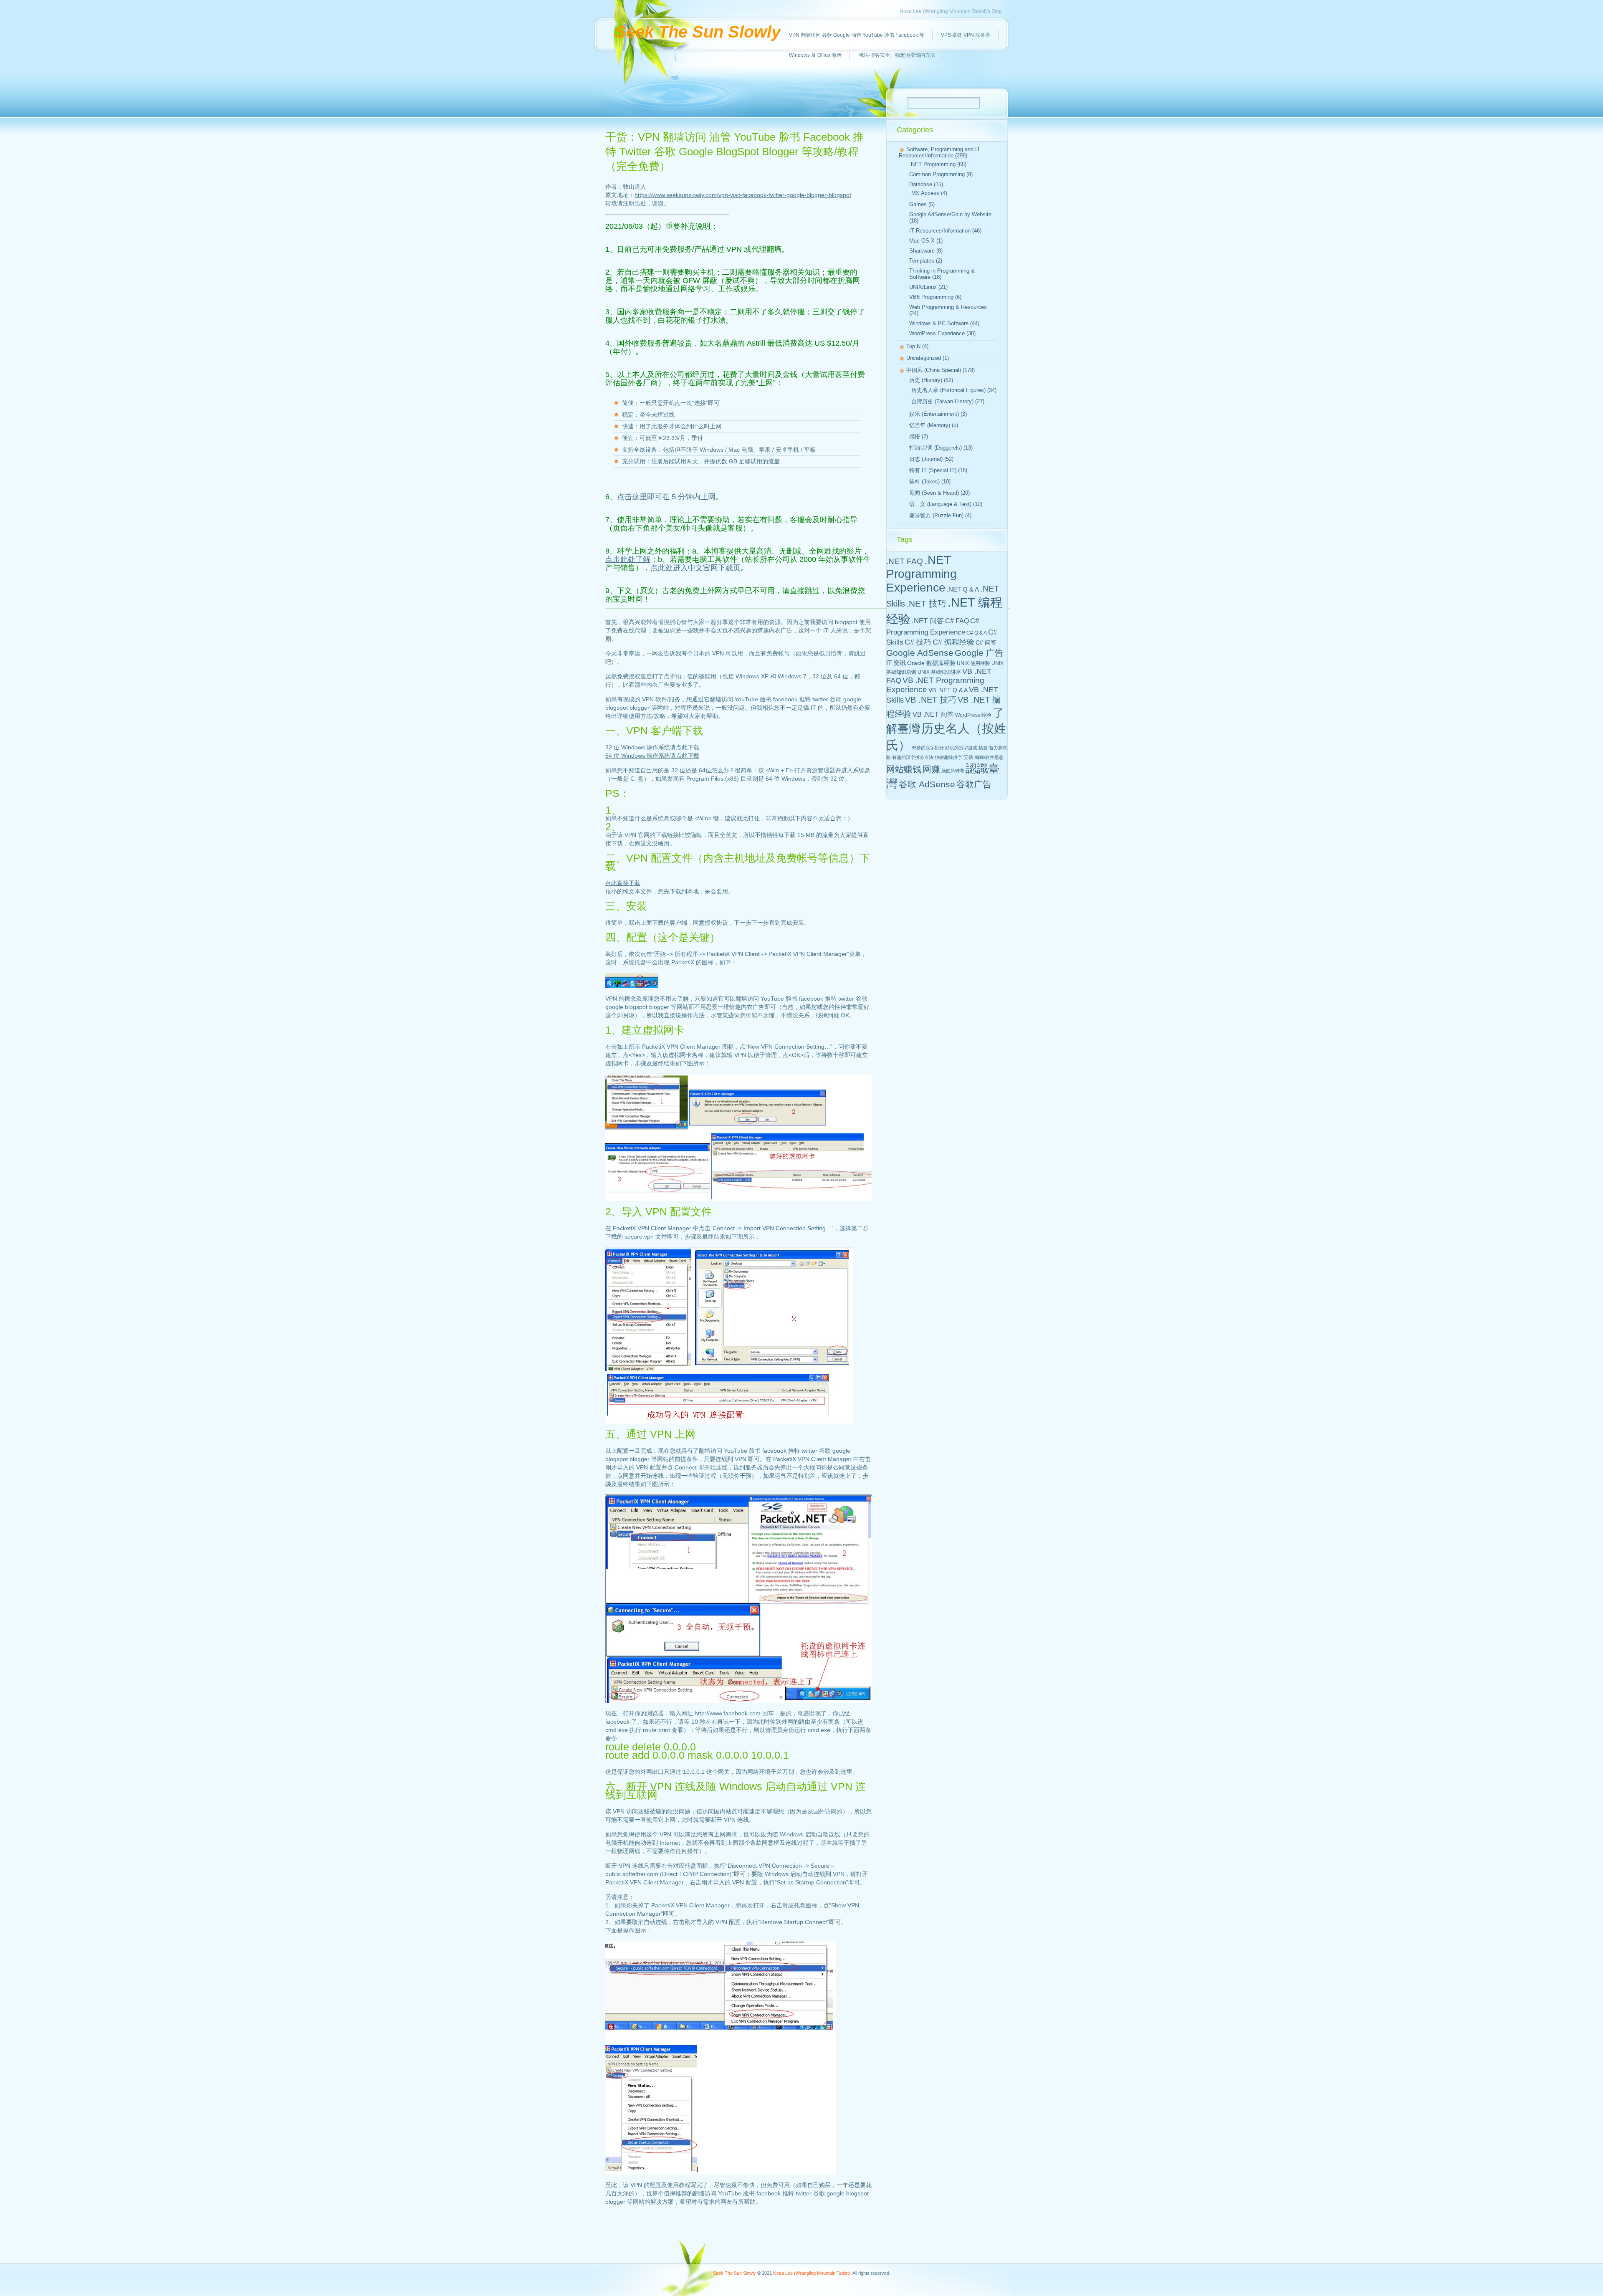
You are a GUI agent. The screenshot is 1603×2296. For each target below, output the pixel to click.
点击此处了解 (628, 559)
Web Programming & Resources (948, 307)
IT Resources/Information (940, 231)
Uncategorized (924, 358)
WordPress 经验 (973, 715)
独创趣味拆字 (948, 757)
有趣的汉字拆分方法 (913, 757)
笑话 (968, 757)
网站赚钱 (904, 769)
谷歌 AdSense (927, 784)
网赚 (931, 769)
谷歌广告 (974, 784)
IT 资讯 (896, 663)
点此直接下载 (623, 883)
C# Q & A (977, 633)
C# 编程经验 (953, 642)
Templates (922, 261)
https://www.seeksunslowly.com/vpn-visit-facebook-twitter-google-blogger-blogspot (743, 195)
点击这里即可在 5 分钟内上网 (666, 497)
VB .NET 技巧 (931, 700)
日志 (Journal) (926, 459)
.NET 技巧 (926, 603)
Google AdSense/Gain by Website (950, 214)
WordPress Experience (937, 333)
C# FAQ (957, 621)
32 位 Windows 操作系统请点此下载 (652, 747)
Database (921, 184)
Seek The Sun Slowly (698, 32)
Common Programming (937, 174)
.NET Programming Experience (922, 574)
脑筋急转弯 (953, 771)
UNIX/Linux (923, 287)
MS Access (925, 193)
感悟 (915, 436)
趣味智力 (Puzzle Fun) (936, 515)
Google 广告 (979, 653)
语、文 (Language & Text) (940, 504)
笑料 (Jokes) (924, 482)
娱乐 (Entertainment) (934, 414)
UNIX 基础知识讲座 (939, 672)
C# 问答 (986, 642)
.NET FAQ (905, 561)
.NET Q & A (963, 589)
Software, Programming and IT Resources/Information (939, 152)
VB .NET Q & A (948, 690)
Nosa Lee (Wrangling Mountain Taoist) (812, 2273)
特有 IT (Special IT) (933, 470)
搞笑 (983, 748)
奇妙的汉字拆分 (928, 748)
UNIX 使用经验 (973, 663)
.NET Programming (932, 164)
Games (918, 204)
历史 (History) (926, 380)
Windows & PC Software (939, 323)
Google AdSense (920, 653)
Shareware (922, 251)
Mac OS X (922, 241)
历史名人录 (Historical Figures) (948, 390)
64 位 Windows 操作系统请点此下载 (652, 756)
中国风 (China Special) (934, 370)
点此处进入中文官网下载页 (695, 568)
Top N (913, 346)
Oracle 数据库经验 (931, 663)
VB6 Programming (931, 297)
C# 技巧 (918, 642)
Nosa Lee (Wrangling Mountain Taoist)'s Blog (951, 11)
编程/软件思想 (989, 757)
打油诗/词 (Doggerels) (936, 448)
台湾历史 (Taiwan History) (942, 401)
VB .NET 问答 (933, 714)
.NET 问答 (928, 621)
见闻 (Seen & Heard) (934, 493)
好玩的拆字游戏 (961, 748)
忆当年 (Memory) (930, 425)
